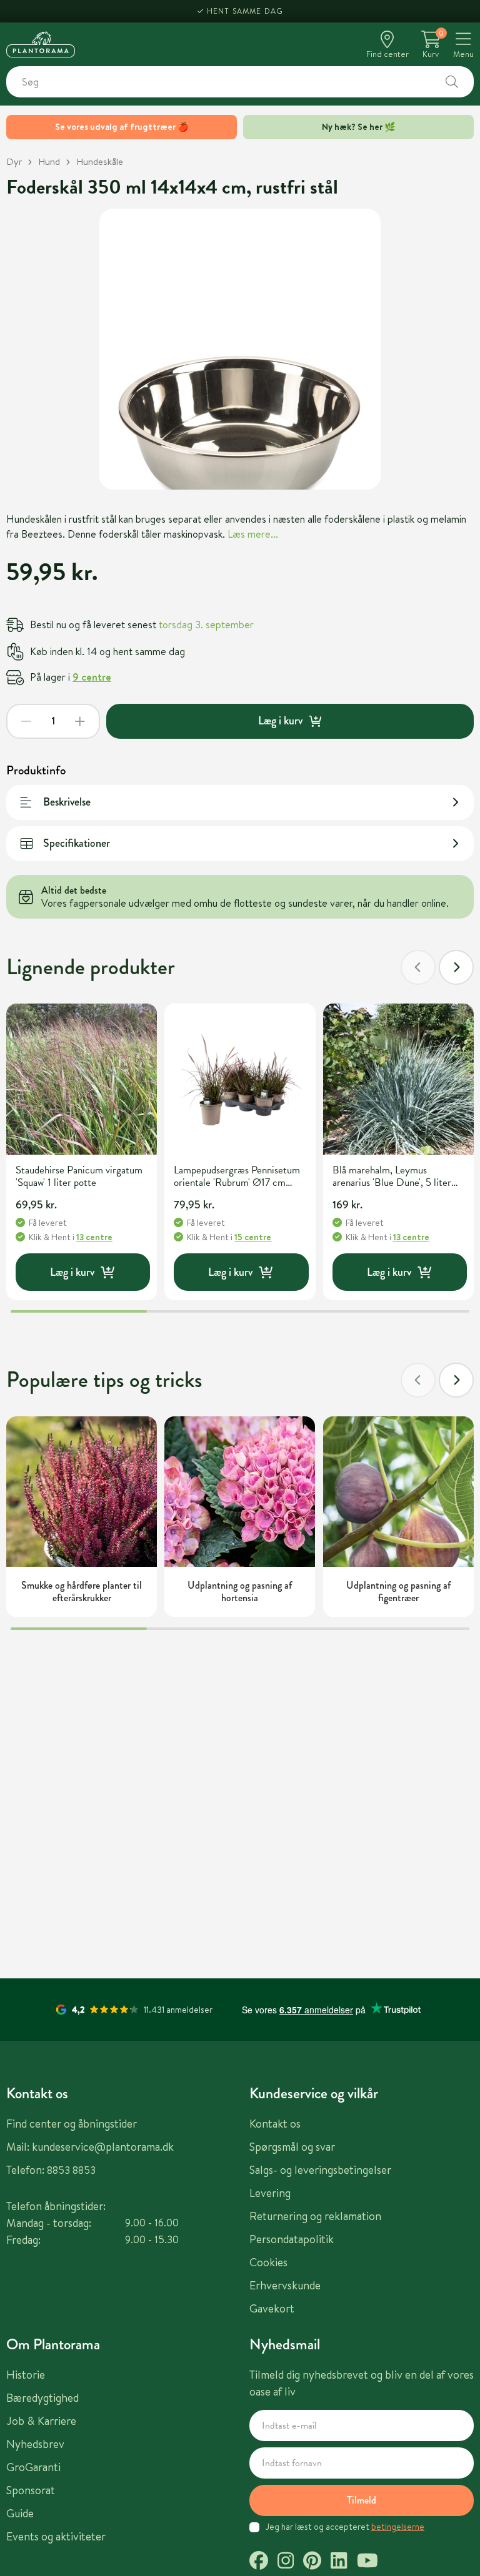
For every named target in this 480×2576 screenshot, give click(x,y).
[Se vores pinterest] (312, 2562)
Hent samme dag (245, 11)
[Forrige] (418, 967)
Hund (49, 161)
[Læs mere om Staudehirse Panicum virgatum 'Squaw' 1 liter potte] (82, 1079)
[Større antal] (80, 721)
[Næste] (456, 967)
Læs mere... (253, 534)
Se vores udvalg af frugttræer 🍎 (122, 127)
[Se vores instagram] (286, 2562)
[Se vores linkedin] (339, 2562)
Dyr (14, 161)
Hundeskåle (100, 161)
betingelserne (398, 2527)
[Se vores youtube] (367, 2562)
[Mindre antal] (26, 721)
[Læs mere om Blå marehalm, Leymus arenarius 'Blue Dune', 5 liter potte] (398, 1079)
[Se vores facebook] (259, 2562)
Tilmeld (362, 2500)
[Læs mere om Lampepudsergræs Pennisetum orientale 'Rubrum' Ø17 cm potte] (240, 1079)
